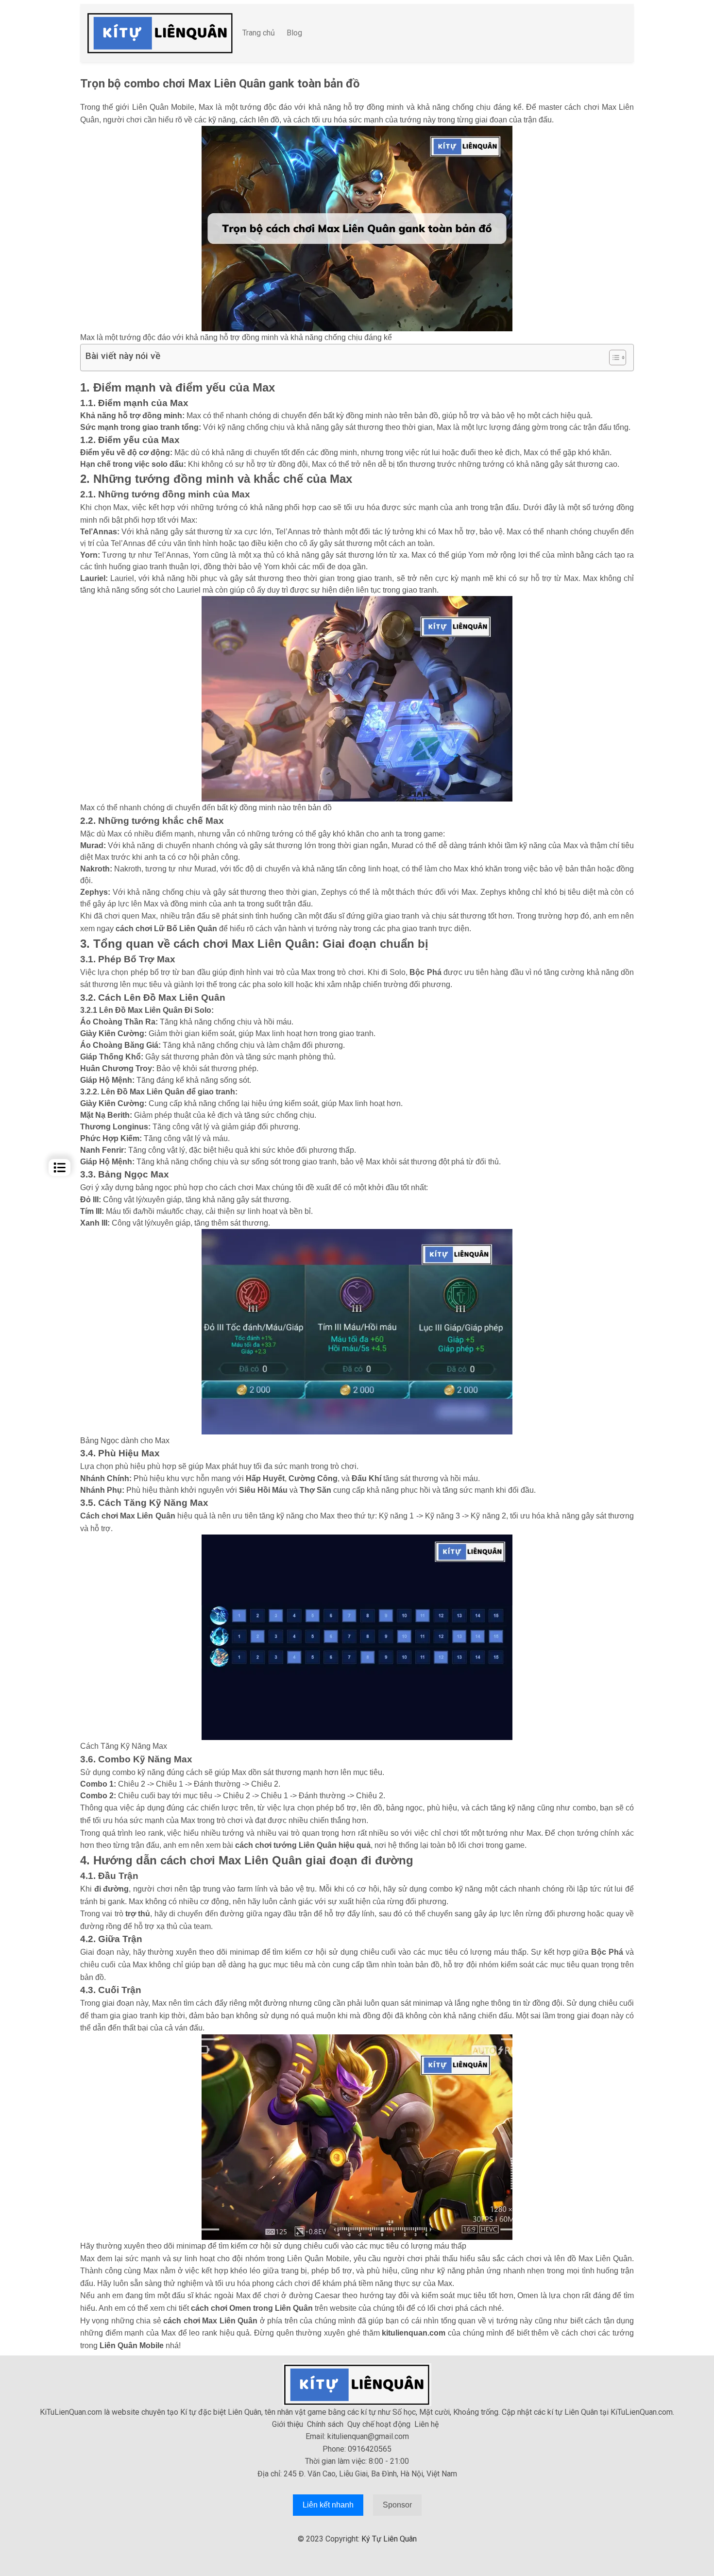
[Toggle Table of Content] (613, 358)
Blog (294, 33)
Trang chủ (259, 33)
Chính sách (325, 2424)
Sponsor (397, 2505)
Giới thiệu (288, 2424)
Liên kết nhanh (328, 2505)
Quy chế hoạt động (379, 2424)
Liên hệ (426, 2424)
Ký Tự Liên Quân (389, 2539)
